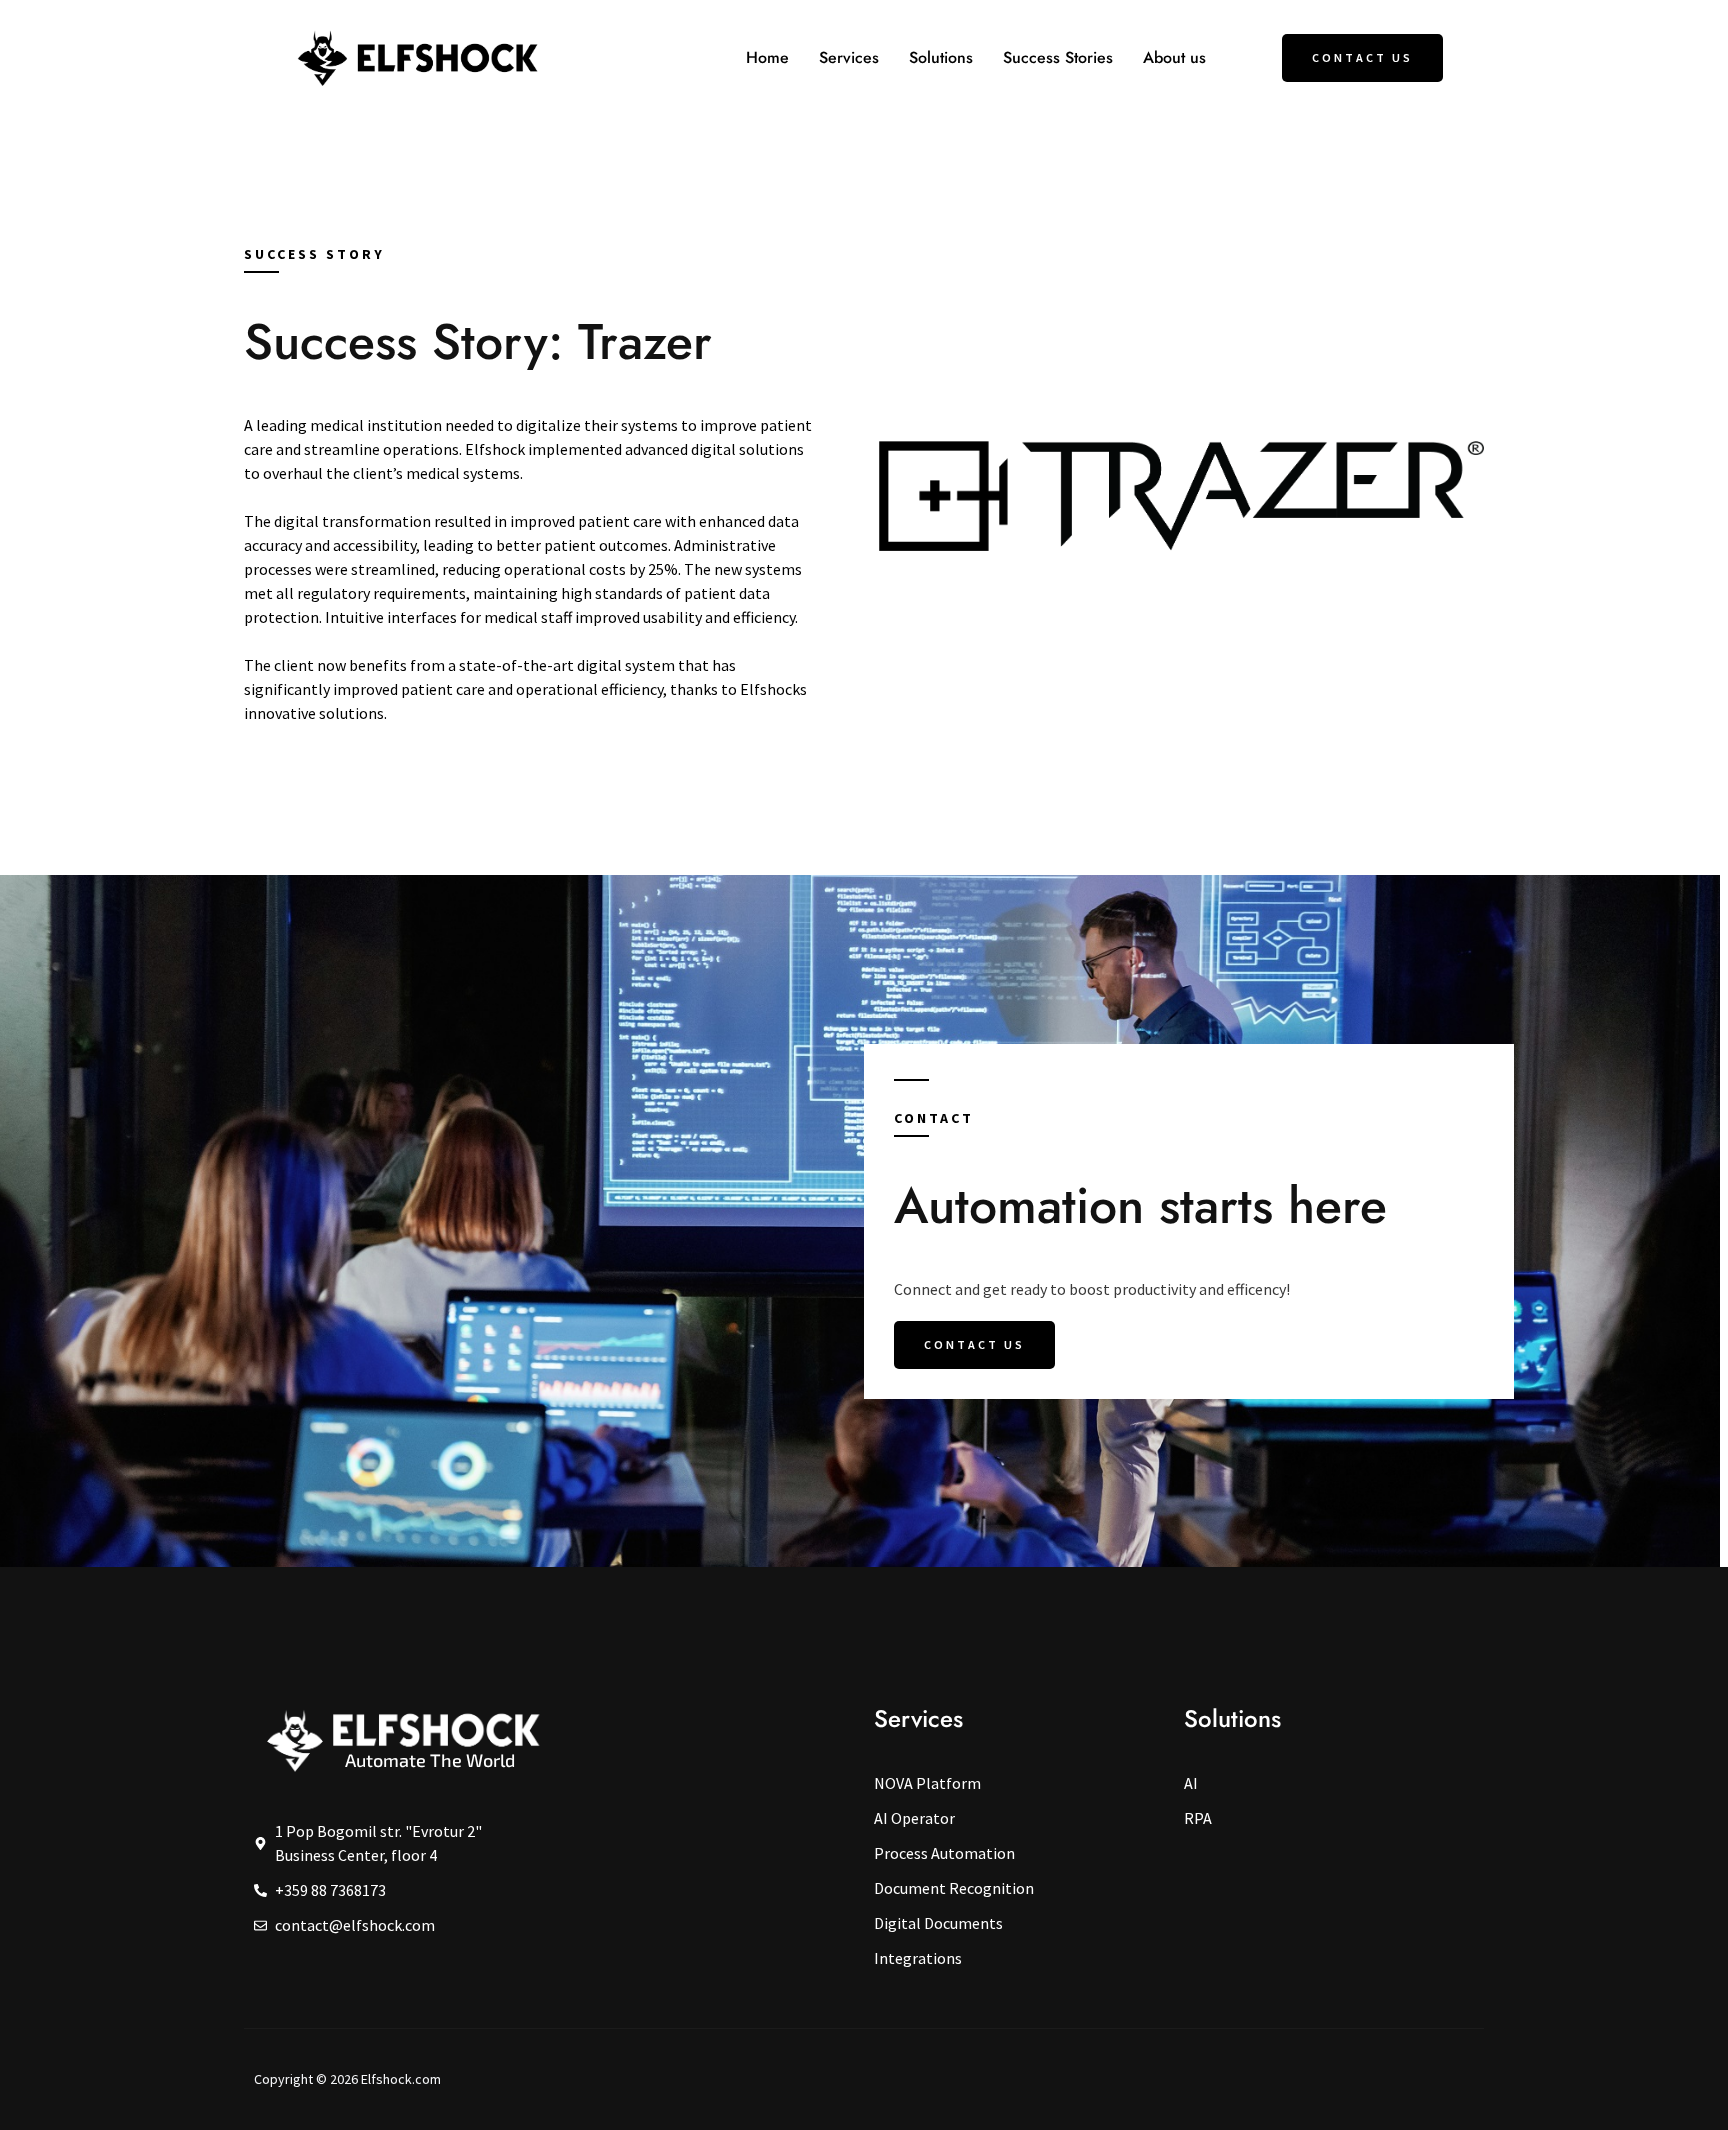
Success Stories (1058, 57)
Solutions (941, 57)
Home (767, 57)
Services (849, 57)
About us (1174, 57)
